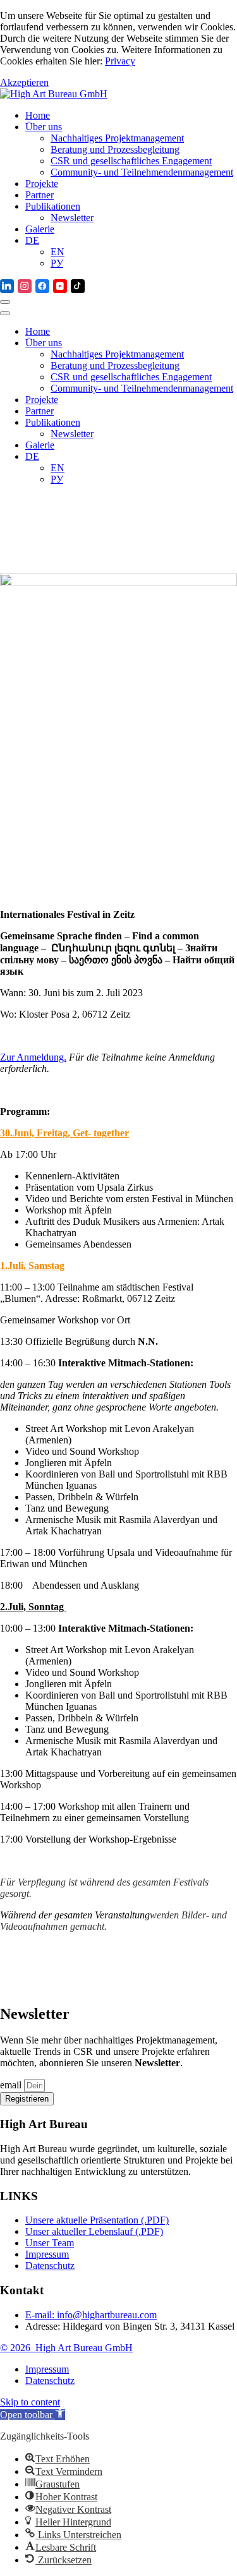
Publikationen (53, 206)
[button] (33, 2415)
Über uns (44, 127)
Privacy (120, 61)
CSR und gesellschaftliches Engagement (131, 161)
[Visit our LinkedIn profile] (7, 286)
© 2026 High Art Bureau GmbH (66, 2348)
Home (38, 115)
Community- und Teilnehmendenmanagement (142, 172)
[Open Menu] (5, 302)
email (12, 2085)
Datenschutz (50, 2380)
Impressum (47, 2369)
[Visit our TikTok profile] (78, 286)
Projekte (42, 184)
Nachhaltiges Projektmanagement (117, 138)
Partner (39, 195)
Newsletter (72, 218)
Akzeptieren (24, 82)
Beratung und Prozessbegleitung (115, 149)
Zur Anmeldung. (33, 1057)
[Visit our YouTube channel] (60, 286)
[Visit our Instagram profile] (25, 286)
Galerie (40, 229)
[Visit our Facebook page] (42, 286)
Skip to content (30, 2402)
